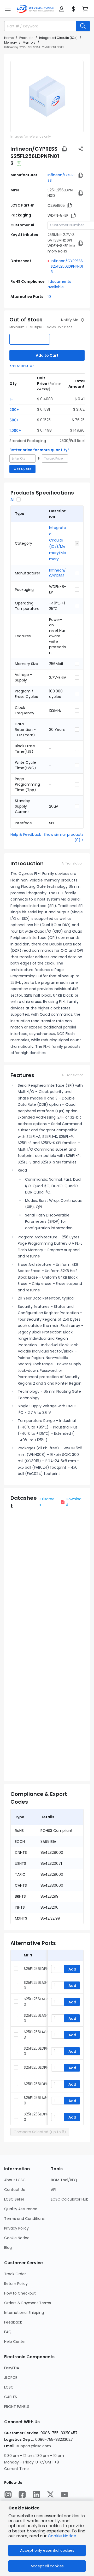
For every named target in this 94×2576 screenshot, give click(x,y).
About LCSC (15, 2180)
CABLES (11, 2397)
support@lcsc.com (34, 2446)
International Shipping (24, 2313)
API (54, 2190)
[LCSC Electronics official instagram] (8, 2495)
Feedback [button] (13, 2322)
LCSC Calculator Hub (70, 2199)
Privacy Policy (16, 2228)
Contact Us (14, 2190)
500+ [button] (14, 420)
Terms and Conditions (24, 2219)
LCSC (9, 2387)
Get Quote (22, 469)
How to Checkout (20, 2293)
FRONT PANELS (17, 2407)
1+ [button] (11, 399)
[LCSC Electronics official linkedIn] (36, 2495)
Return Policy (16, 2284)
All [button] (12, 499)
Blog (8, 2248)
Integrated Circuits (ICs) (58, 38)
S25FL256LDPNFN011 (40, 2084)
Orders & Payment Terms (28, 2303)
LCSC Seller (14, 2199)
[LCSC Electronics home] (35, 9)
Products (26, 38)
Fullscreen (47, 1502)
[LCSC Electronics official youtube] (64, 2495)
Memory (11, 42)
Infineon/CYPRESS (57, 573)
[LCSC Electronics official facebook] (22, 2495)
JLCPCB (11, 2378)
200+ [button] (14, 410)
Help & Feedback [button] (26, 834)
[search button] (83, 26)
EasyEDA (12, 2368)
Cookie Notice (17, 2238)
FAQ (8, 2332)
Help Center (15, 2342)
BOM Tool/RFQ (64, 2180)
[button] (8, 9)
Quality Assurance (21, 2209)
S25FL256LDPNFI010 (40, 1969)
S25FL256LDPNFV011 (40, 2067)
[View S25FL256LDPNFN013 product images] (47, 97)
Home (9, 38)
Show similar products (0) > (64, 837)
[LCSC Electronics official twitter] (50, 2495)
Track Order (15, 2274)
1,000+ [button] (15, 431)
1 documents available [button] (59, 284)
